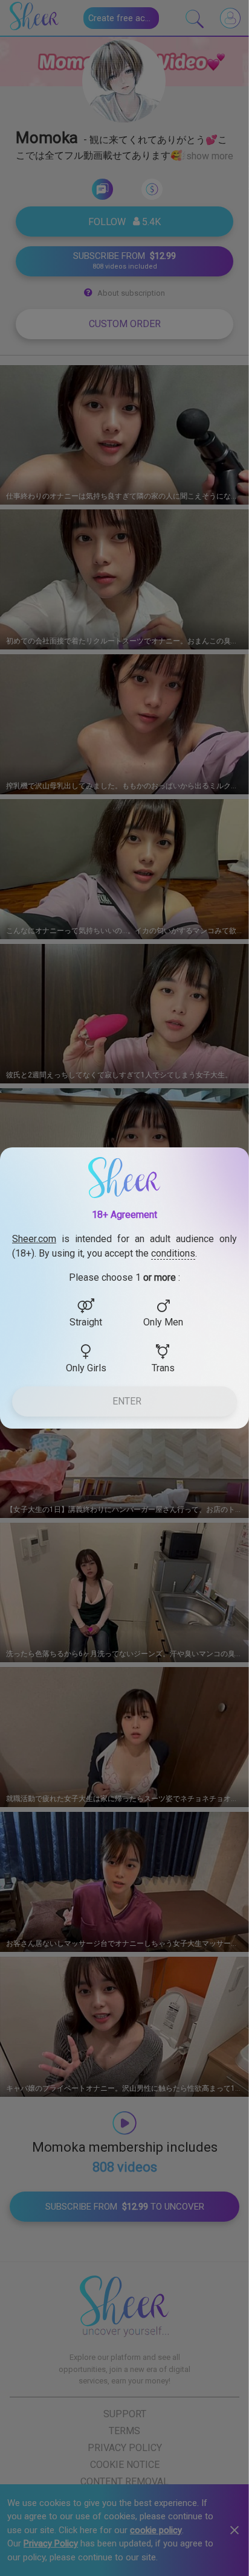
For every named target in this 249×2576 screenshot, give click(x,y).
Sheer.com (34, 1239)
